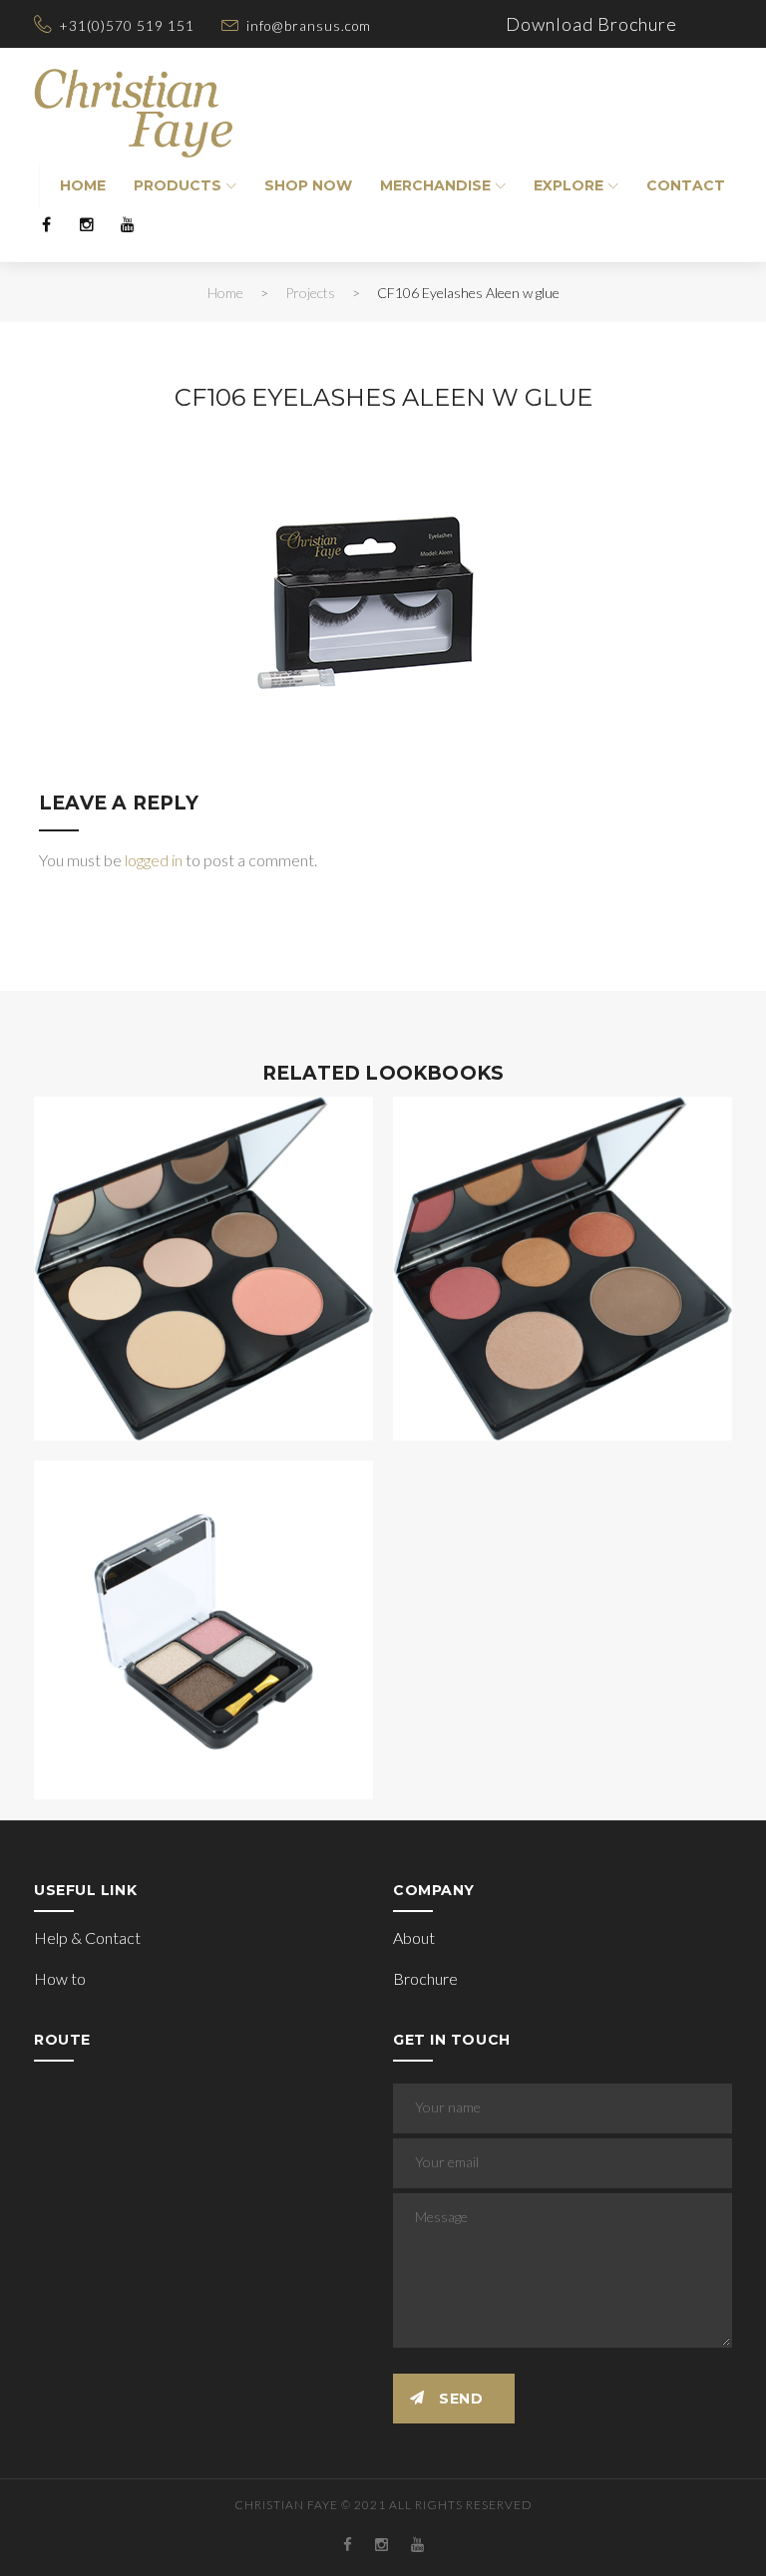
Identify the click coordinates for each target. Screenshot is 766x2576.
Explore (569, 185)
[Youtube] (128, 224)
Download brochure (591, 24)
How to (60, 1978)
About (414, 1937)
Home (83, 185)
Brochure (425, 1978)
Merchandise (435, 185)
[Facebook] (46, 224)
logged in (154, 860)
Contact (686, 185)
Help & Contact (87, 1937)
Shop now (308, 185)
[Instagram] (87, 224)
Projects (310, 293)
